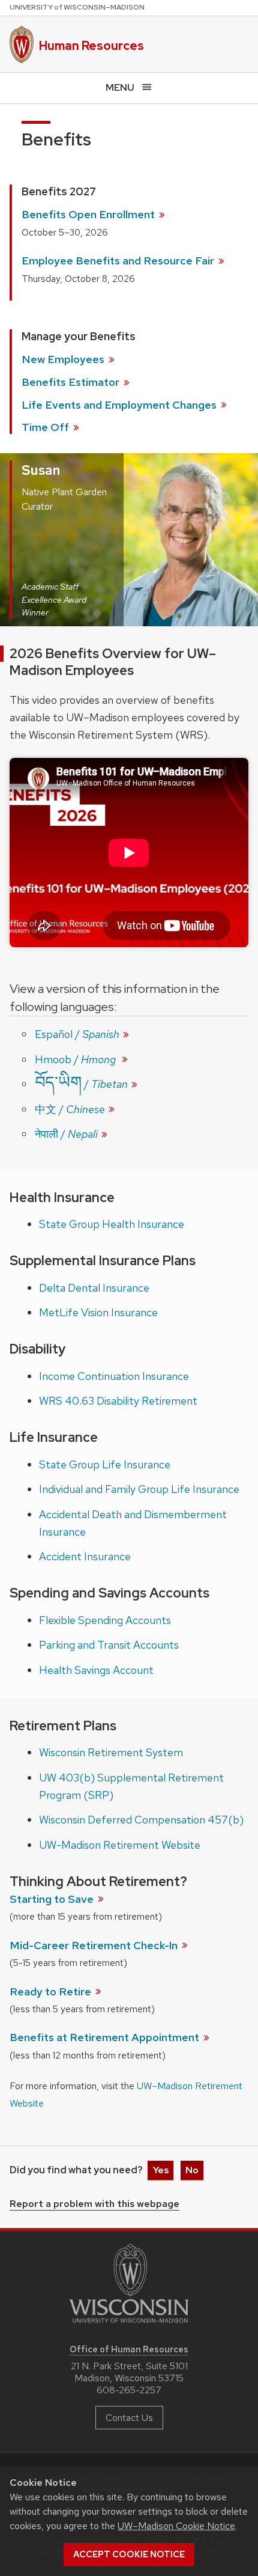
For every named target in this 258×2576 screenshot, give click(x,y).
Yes (160, 2170)
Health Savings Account (96, 1670)
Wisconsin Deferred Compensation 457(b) (141, 1820)
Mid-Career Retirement (95, 1945)
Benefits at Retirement (106, 2037)
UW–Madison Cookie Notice (176, 2526)
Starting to (53, 1899)
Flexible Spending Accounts (105, 1620)
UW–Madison (77, 7)
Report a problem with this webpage (94, 2205)
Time (46, 427)
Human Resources (91, 46)
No (192, 2170)
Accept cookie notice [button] (129, 2554)
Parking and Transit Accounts (109, 1645)
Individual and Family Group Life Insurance (139, 1489)
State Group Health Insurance (112, 1224)
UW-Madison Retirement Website (120, 1845)
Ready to (52, 1992)
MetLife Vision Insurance (98, 1312)
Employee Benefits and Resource (119, 261)
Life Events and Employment (120, 405)
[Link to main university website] (129, 2325)
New (64, 359)
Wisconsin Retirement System (111, 1752)
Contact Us (129, 2418)
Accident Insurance (85, 1556)
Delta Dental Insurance (94, 1288)
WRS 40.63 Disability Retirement (118, 1401)
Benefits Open (89, 214)
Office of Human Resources (129, 2349)
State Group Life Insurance (105, 1464)
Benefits (72, 382)
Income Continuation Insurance (114, 1376)
